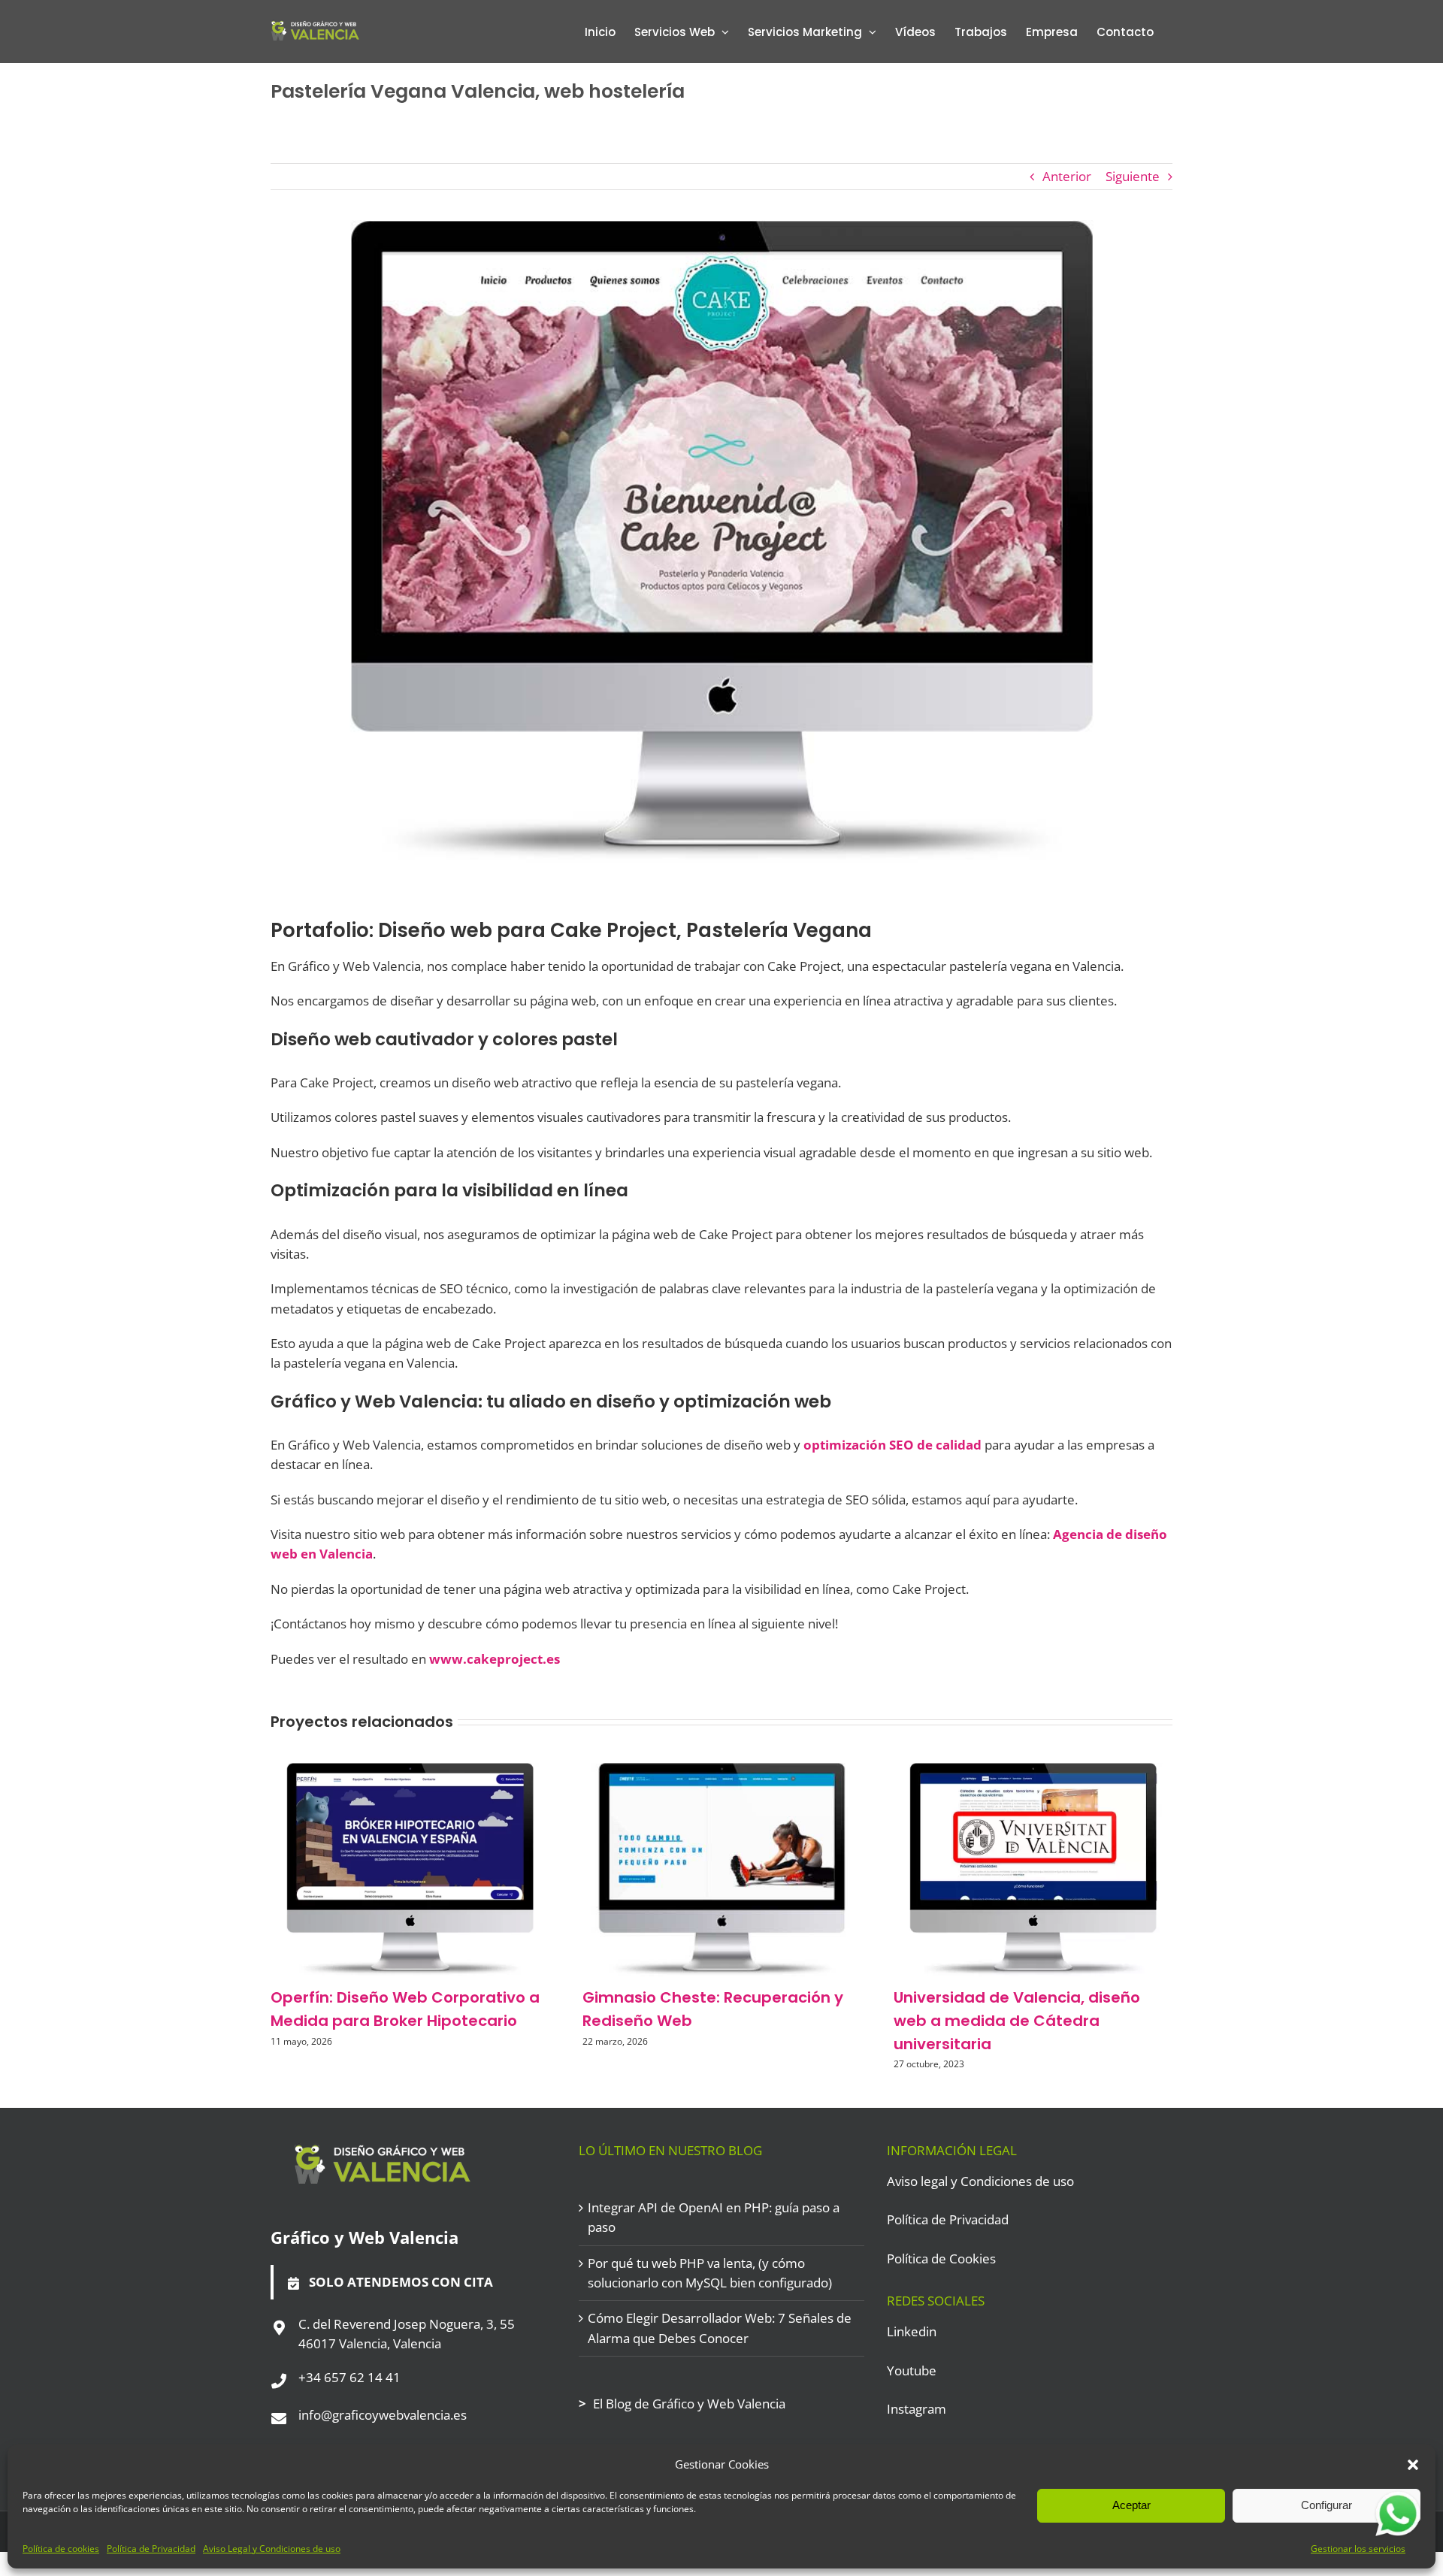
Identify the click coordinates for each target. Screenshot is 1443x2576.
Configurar (1327, 2505)
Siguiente (1133, 176)
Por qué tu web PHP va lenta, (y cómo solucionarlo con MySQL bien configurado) (710, 2273)
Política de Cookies (941, 2259)
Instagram (917, 2409)
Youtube (912, 2370)
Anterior (1067, 176)
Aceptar (1131, 2505)
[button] (1413, 2465)
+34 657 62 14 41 (349, 2377)
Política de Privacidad (151, 2549)
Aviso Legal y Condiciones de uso (272, 2549)
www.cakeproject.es (495, 1659)
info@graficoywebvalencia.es (383, 2415)
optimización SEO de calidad (892, 1445)
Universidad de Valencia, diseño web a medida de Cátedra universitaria (1017, 2021)
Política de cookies (61, 2549)
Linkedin (912, 2331)
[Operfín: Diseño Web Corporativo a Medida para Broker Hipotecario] (410, 1772)
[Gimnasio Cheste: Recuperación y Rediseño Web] (722, 1772)
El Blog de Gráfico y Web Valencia (689, 2404)
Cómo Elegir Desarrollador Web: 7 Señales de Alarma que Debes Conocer (720, 2328)
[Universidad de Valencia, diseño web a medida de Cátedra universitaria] (1033, 1772)
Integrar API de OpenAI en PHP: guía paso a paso (714, 2217)
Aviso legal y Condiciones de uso (980, 2181)
